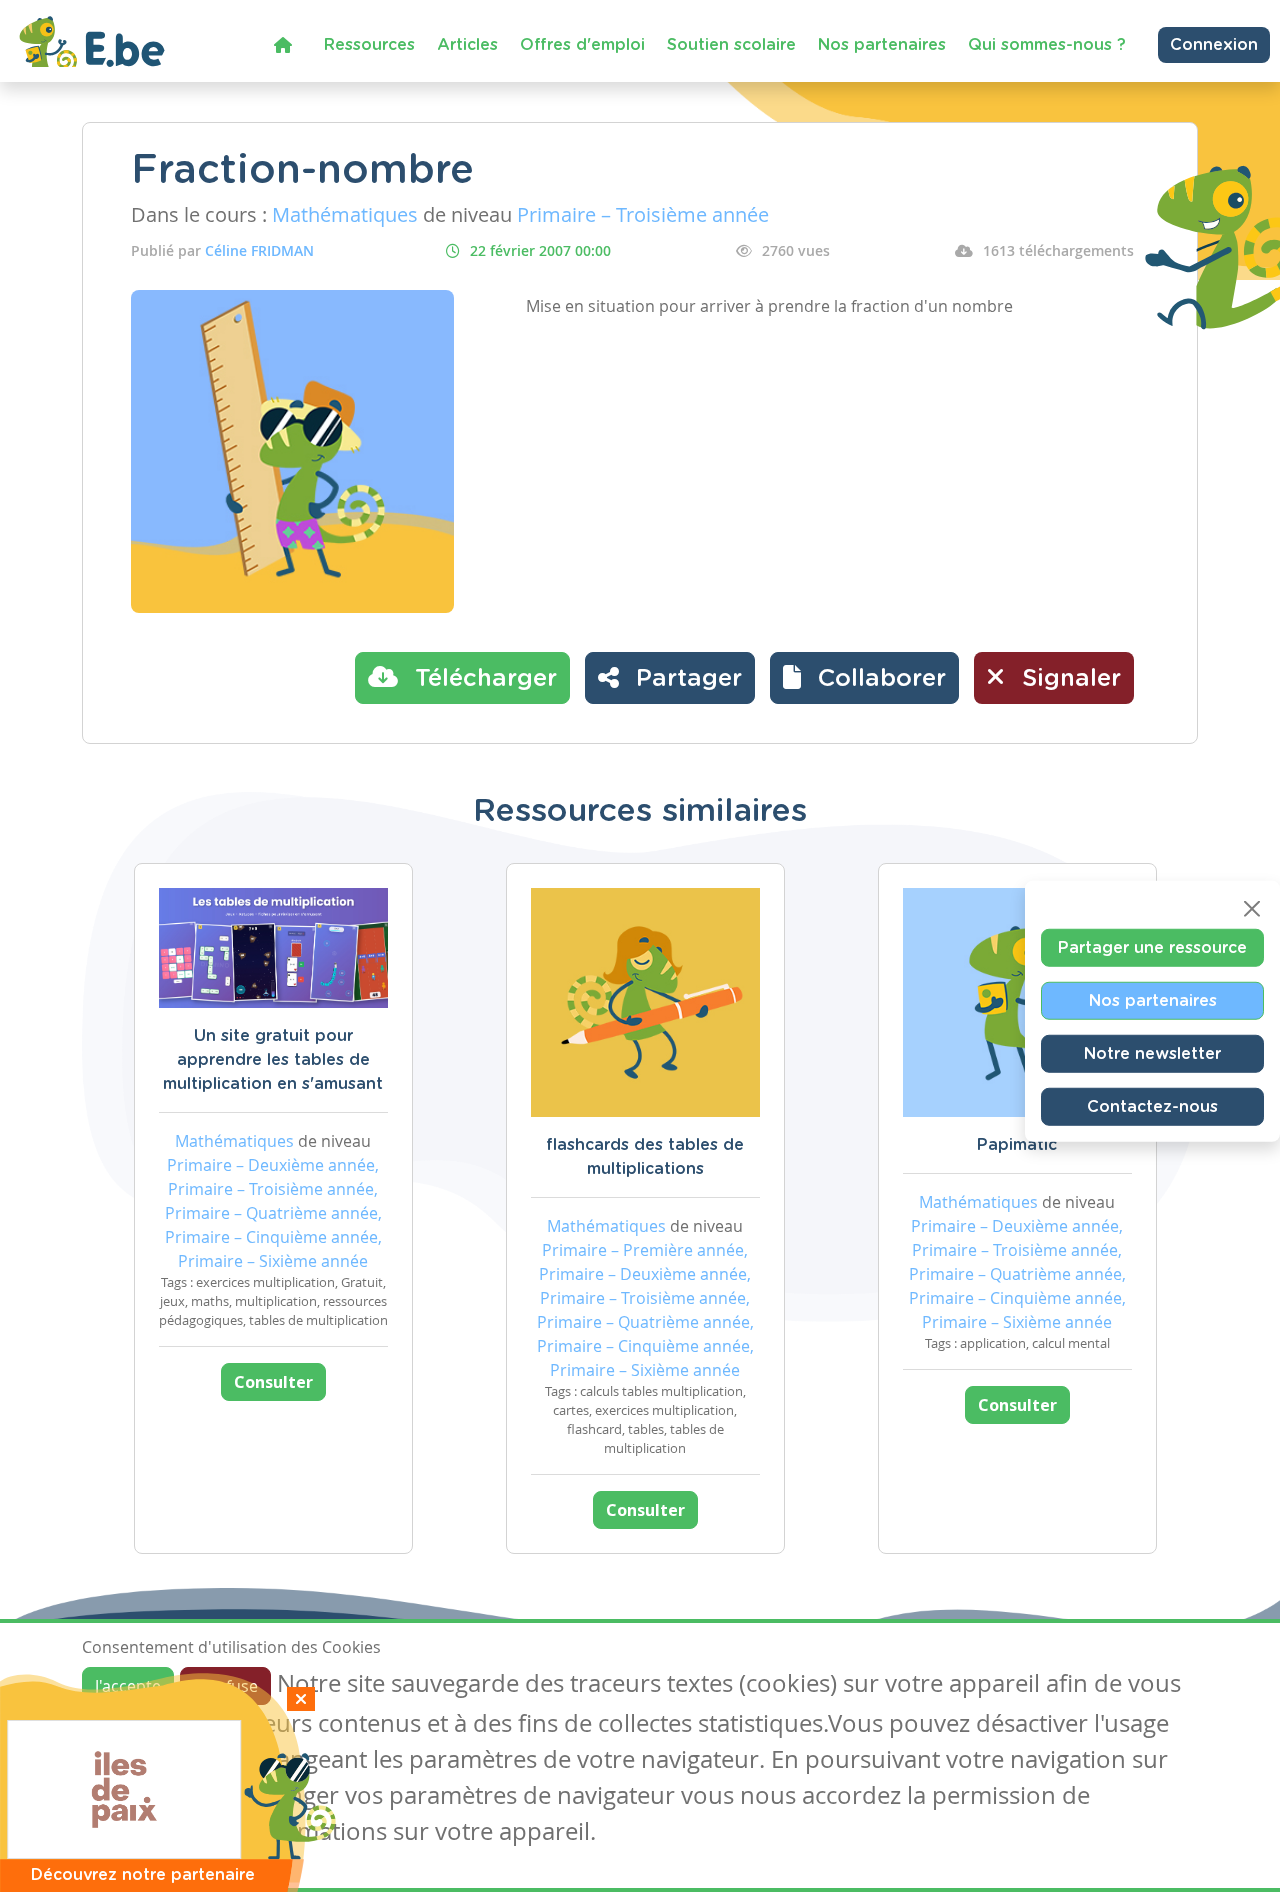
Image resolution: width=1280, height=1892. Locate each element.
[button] (864, 678)
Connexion (1214, 45)
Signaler (1068, 679)
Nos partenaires (882, 45)
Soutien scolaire (731, 45)
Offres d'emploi (582, 45)
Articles (467, 45)
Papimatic (1017, 1145)
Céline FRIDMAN (259, 250)
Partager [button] (685, 679)
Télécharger (482, 679)
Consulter (273, 1382)
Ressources (369, 45)
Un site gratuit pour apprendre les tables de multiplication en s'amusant (273, 1060)
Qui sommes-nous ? (1047, 45)
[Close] (1252, 909)
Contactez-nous (1152, 1107)
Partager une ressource (1152, 948)
